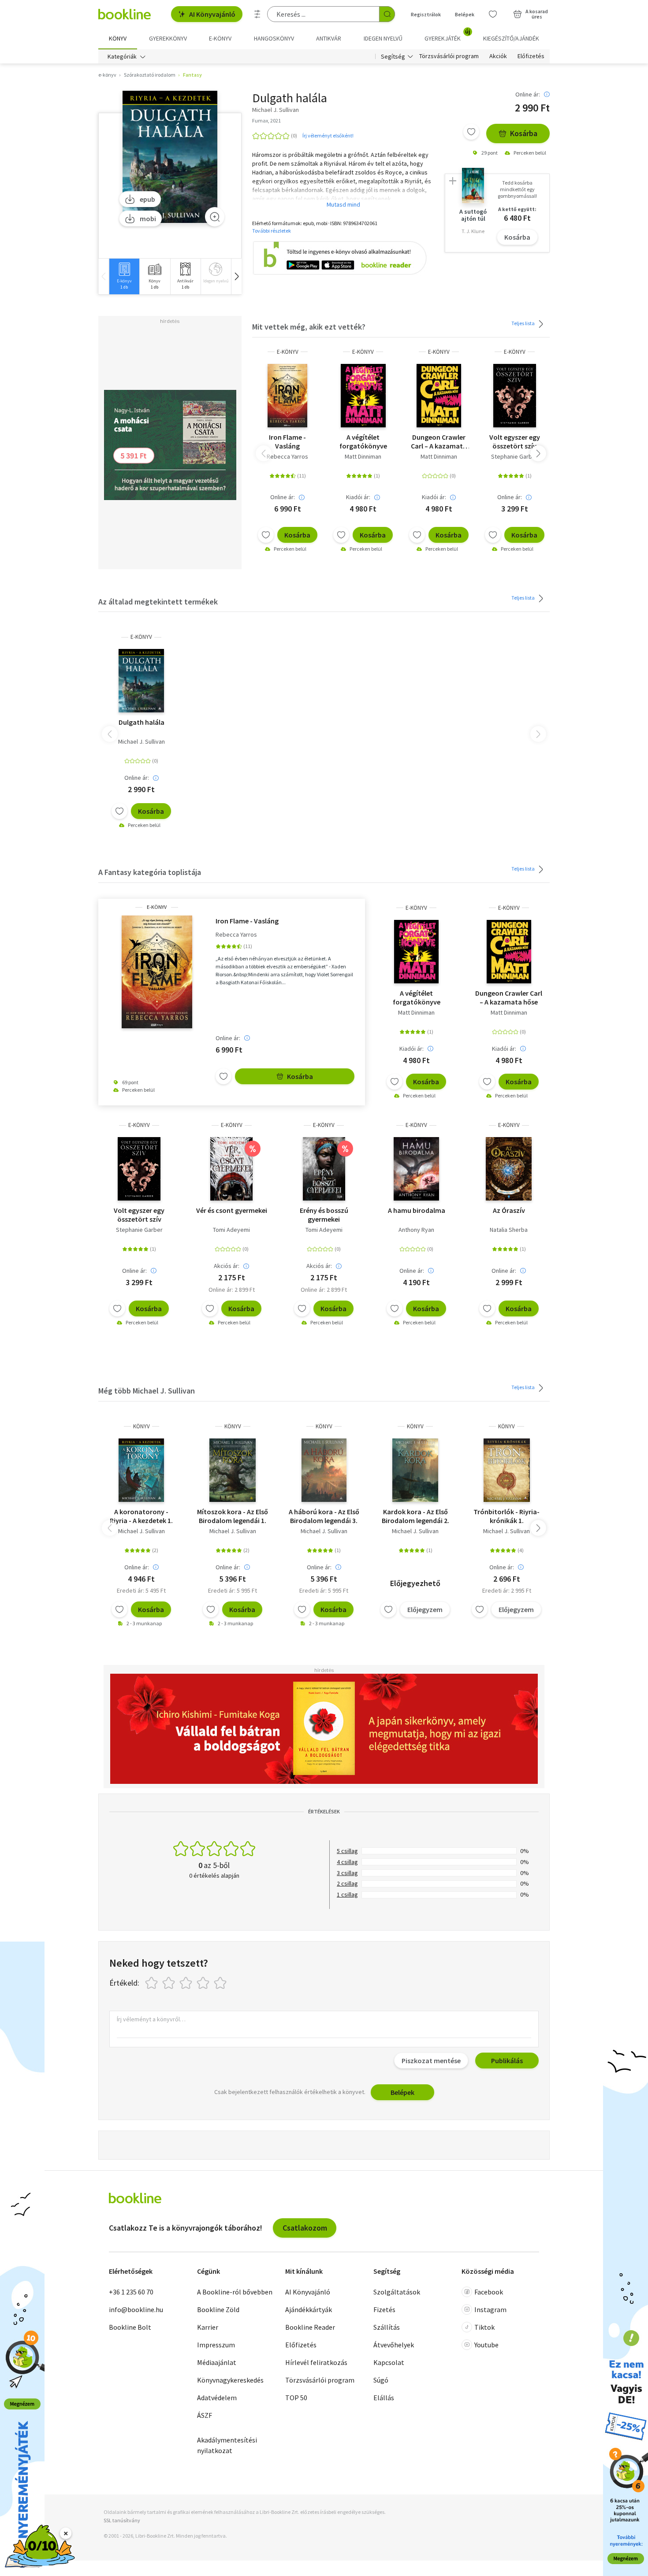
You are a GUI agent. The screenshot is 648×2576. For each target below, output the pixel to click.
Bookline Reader (310, 2327)
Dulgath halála (142, 722)
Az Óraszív (509, 1210)
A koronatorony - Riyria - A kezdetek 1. (141, 1516)
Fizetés (384, 2309)
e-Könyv (288, 352)
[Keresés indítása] (387, 14)
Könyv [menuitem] (118, 38)
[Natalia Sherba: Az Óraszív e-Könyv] (509, 1169)
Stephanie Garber (514, 456)
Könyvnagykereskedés (230, 2380)
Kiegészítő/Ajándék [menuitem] (511, 38)
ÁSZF (205, 2415)
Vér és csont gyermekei (232, 1210)
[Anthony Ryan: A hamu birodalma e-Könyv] (416, 1169)
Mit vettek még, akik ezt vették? (309, 327)
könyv (142, 1426)
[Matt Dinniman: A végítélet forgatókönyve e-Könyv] (363, 396)
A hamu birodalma (417, 1210)
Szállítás (387, 2327)
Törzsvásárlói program (449, 56)
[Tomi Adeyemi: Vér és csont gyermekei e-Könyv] (231, 1169)
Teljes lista (523, 323)
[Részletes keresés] (257, 14)
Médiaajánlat (217, 2362)
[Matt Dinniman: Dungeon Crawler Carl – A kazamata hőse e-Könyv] (439, 396)
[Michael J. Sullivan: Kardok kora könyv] (415, 1470)
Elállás (384, 2398)
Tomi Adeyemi (231, 1230)
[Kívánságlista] (493, 14)
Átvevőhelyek (394, 2345)
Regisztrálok (426, 14)
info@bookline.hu (136, 2309)
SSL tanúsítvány (122, 2520)
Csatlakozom (305, 2228)
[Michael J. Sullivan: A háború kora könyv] (324, 1470)
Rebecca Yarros (287, 456)
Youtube (486, 2345)
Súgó (381, 2380)
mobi (148, 219)
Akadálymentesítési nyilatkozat (227, 2445)
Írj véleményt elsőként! (328, 135)
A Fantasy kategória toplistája (150, 872)
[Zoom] (215, 217)
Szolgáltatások (397, 2292)
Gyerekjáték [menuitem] (447, 35)
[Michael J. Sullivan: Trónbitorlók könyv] (507, 1470)
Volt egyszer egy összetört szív (515, 441)
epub (147, 199)
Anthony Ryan (416, 1230)
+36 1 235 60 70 (131, 2292)
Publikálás (507, 2061)
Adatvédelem (217, 2398)
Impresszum (216, 2345)
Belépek (465, 14)
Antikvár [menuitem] (329, 38)
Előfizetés (531, 56)
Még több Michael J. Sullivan (147, 1391)
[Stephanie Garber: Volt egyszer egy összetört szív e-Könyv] (515, 396)
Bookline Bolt (130, 2327)
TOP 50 (296, 2398)
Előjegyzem (425, 1609)
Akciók (498, 56)
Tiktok (484, 2327)
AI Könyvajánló (212, 14)
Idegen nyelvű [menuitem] (383, 38)
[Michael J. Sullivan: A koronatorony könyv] (141, 1470)
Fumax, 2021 (266, 120)
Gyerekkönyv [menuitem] (168, 38)
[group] (124, 276)
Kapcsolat (389, 2362)
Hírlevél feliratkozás (316, 2362)
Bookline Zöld (218, 2309)
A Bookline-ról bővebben (235, 2292)
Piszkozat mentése (431, 2061)
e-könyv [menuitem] (220, 38)
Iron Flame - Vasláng (287, 441)
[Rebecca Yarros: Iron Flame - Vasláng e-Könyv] (287, 396)
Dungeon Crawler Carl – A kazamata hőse (439, 441)
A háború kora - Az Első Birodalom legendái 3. (324, 1516)
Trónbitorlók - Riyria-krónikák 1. (506, 1516)
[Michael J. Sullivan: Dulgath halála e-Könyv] (170, 157)
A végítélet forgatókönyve (363, 441)
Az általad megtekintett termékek (158, 602)
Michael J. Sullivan (142, 741)
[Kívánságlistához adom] (471, 132)
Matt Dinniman (363, 456)
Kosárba (524, 133)
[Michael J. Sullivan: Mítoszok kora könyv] (233, 1470)
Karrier (208, 2327)
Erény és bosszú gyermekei (324, 1215)
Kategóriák (122, 56)
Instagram (490, 2309)
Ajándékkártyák (309, 2309)
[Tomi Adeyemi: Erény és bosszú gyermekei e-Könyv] (324, 1169)
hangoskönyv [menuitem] (274, 38)
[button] (236, 276)
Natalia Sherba (509, 1230)
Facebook (489, 2292)
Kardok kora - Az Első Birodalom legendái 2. (415, 1516)
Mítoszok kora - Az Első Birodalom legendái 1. (233, 1516)
